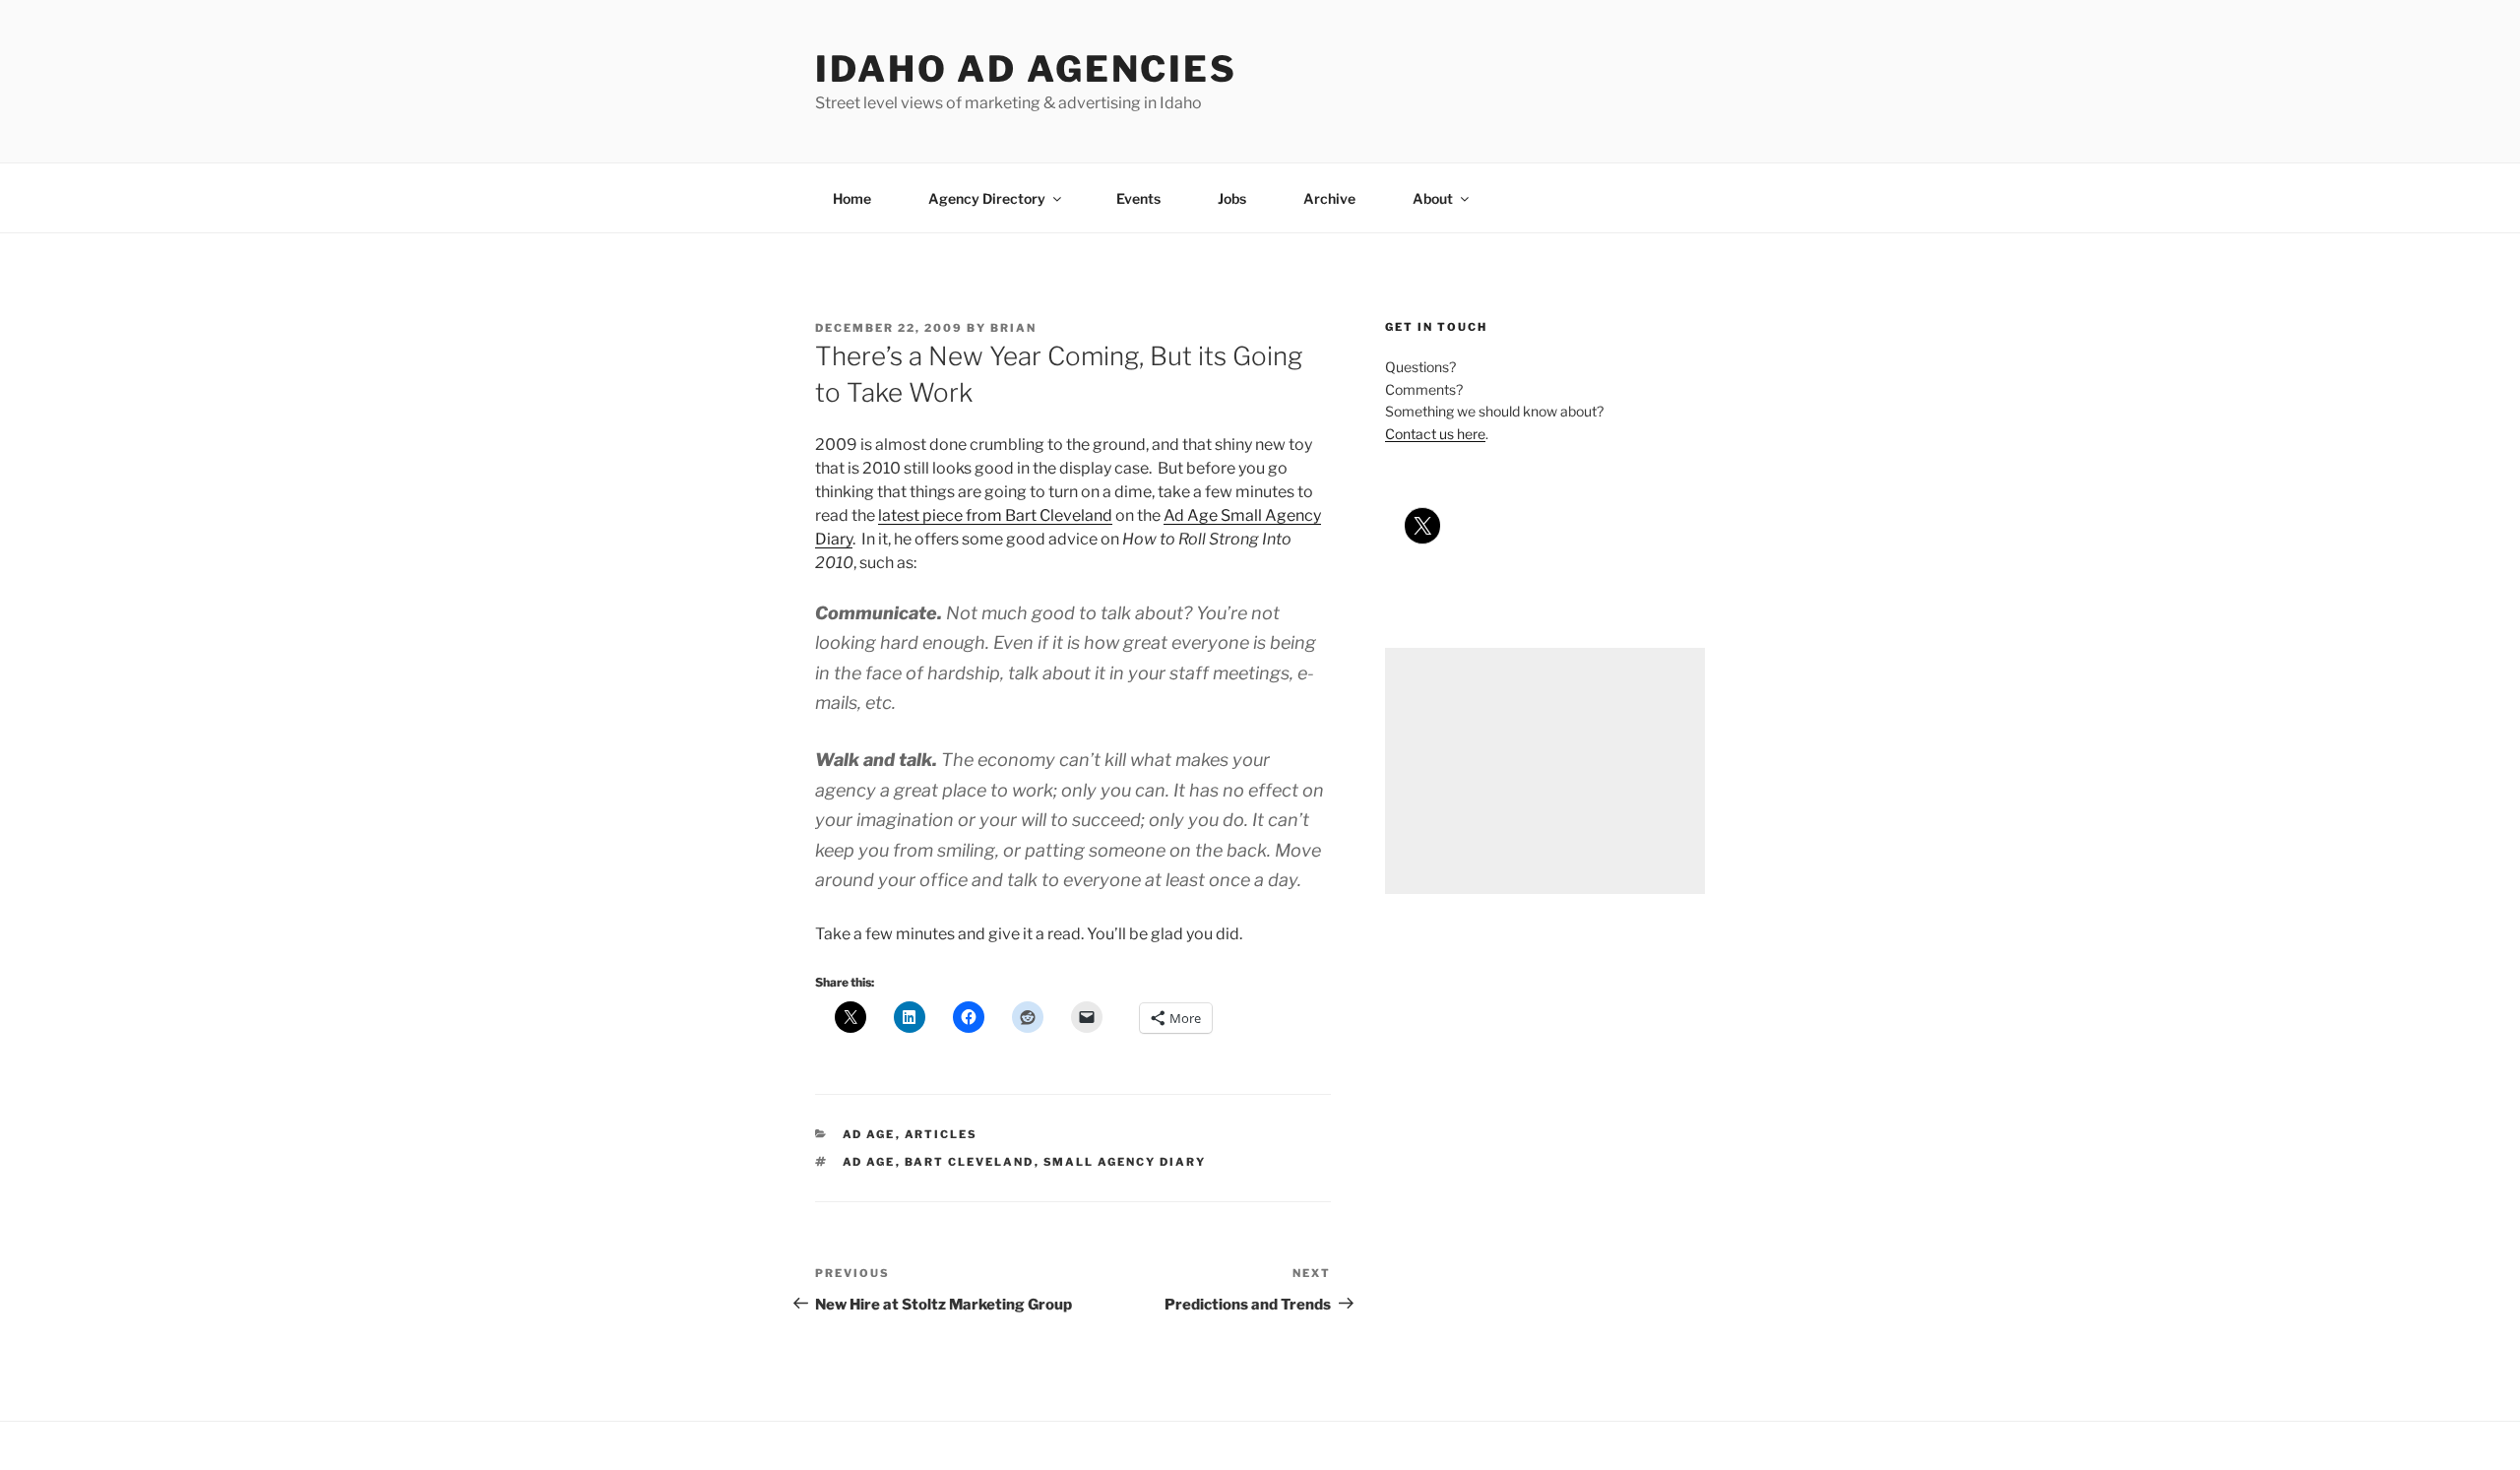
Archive (1329, 198)
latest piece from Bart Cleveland (995, 515)
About (1433, 198)
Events (1138, 198)
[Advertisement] (1545, 771)
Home (852, 198)
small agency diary (1125, 1162)
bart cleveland (970, 1162)
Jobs (1232, 198)
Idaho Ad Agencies (1026, 69)
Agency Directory (987, 198)
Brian (1013, 328)
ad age (869, 1134)
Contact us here (1435, 434)
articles (942, 1134)
